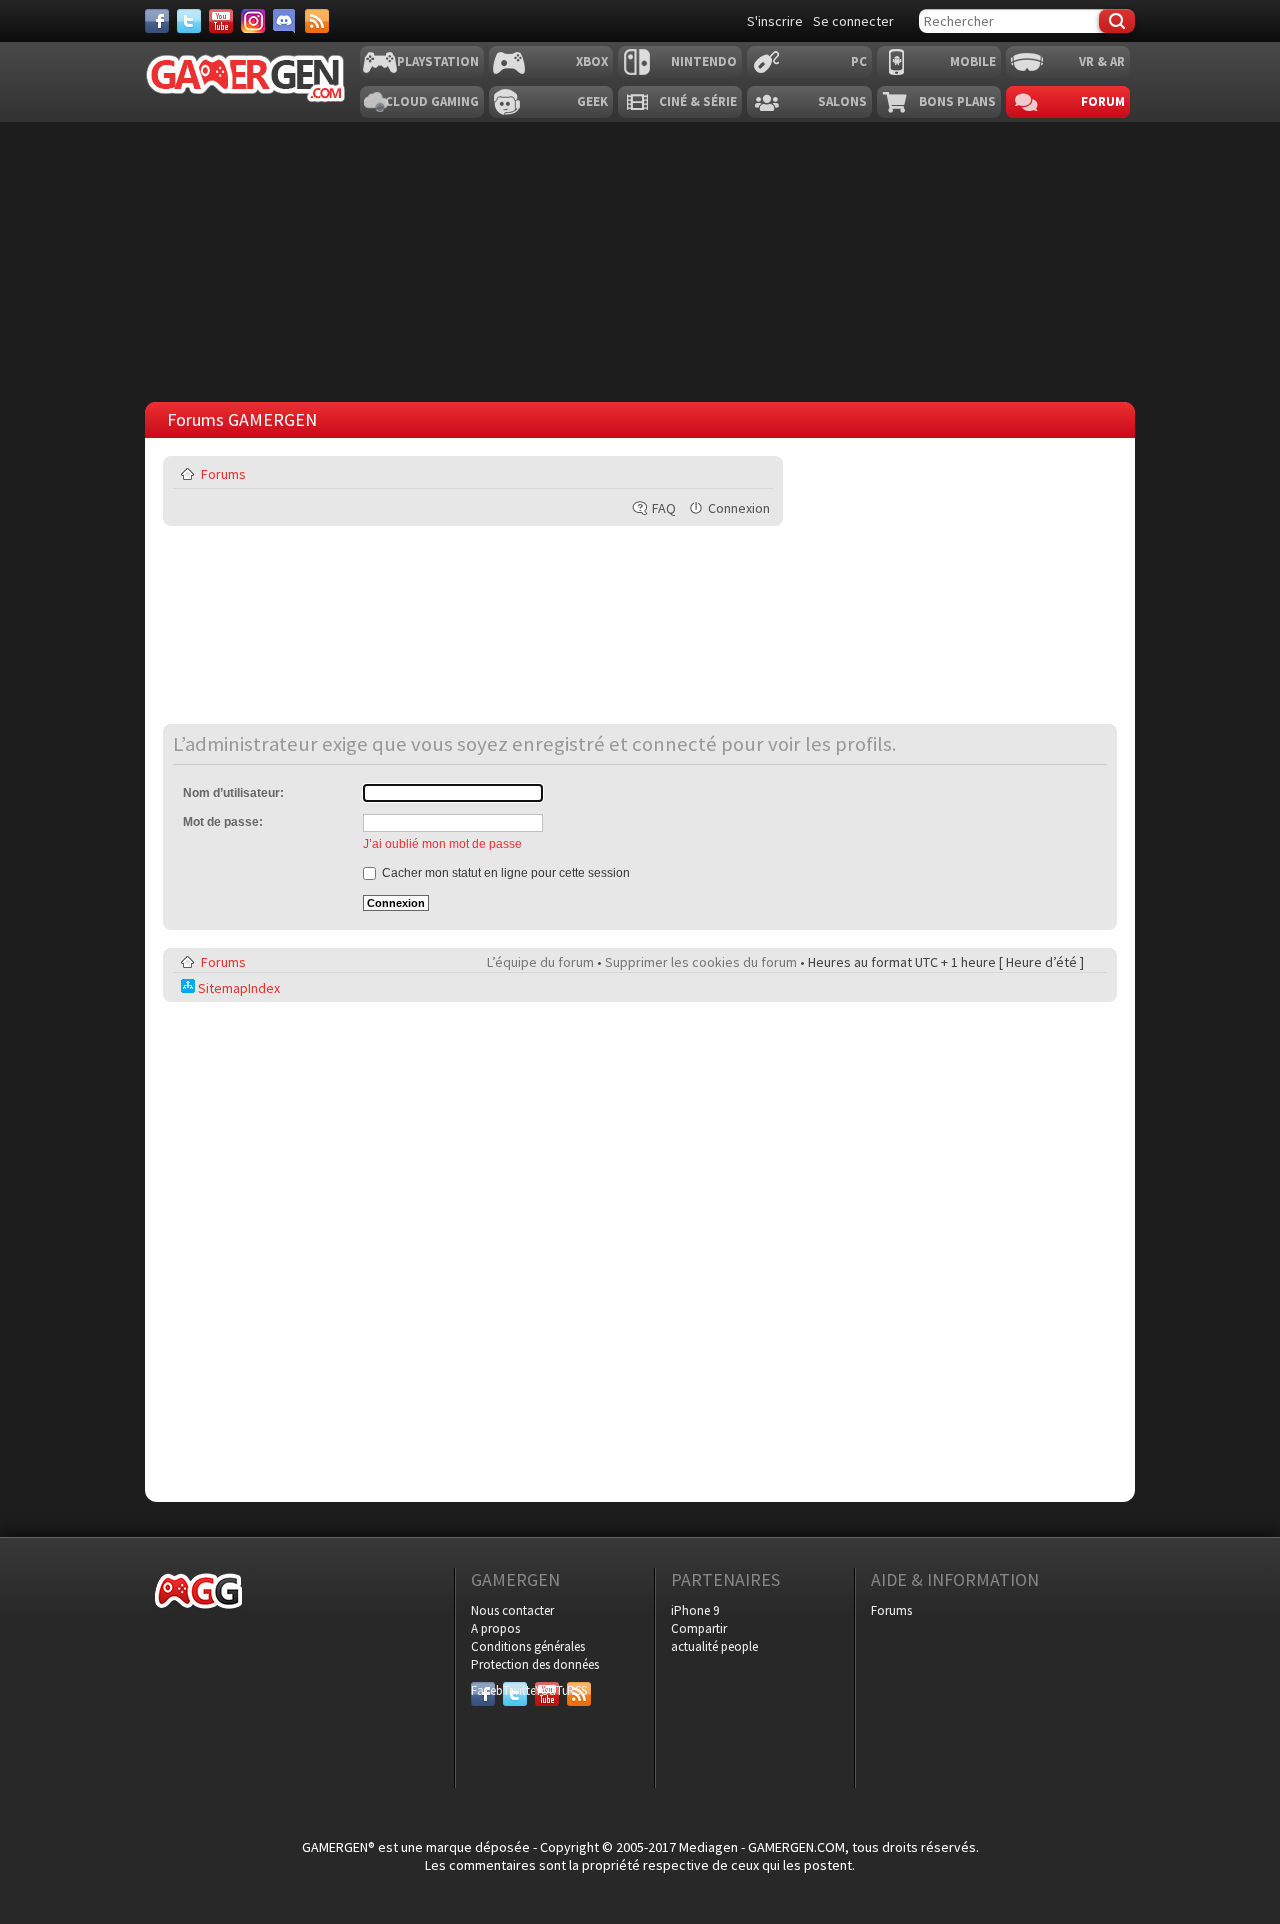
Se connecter (853, 21)
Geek (592, 101)
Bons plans (957, 101)
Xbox (592, 61)
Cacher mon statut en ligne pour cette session (504, 873)
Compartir (699, 1628)
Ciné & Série (698, 101)
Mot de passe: (223, 822)
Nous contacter (512, 1610)
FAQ (664, 508)
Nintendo (704, 61)
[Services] (317, 21)
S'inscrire (775, 21)
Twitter (515, 1690)
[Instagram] (253, 21)
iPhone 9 (695, 1610)
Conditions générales (528, 1646)
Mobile (973, 61)
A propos (495, 1628)
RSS (577, 1690)
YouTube (547, 1690)
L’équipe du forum (540, 962)
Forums (223, 474)
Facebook (483, 1690)
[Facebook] (157, 21)
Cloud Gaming (432, 101)
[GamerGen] (245, 78)
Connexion (739, 508)
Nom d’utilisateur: (233, 793)
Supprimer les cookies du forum (701, 962)
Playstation (438, 61)
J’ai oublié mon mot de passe (442, 844)
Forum (1103, 101)
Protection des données (535, 1664)
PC (859, 61)
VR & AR (1102, 61)
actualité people (714, 1646)
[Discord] (285, 21)
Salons (842, 101)
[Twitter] (189, 21)
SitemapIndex (237, 988)
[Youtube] (221, 21)
